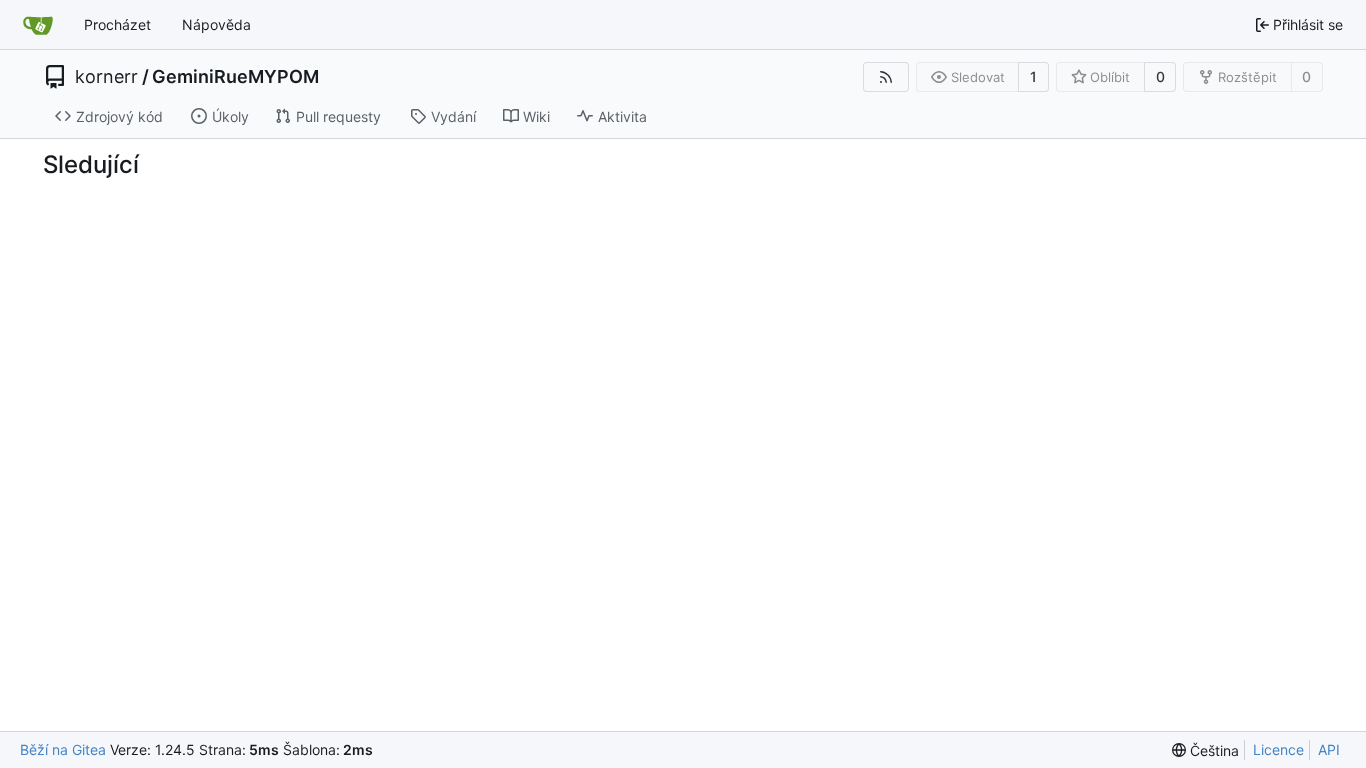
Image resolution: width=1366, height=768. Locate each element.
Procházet (117, 24)
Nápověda (216, 24)
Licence (1278, 749)
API (1329, 749)
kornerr (106, 77)
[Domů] (38, 25)
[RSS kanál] (886, 77)
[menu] (1205, 750)
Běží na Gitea (63, 749)
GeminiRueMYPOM (235, 77)
